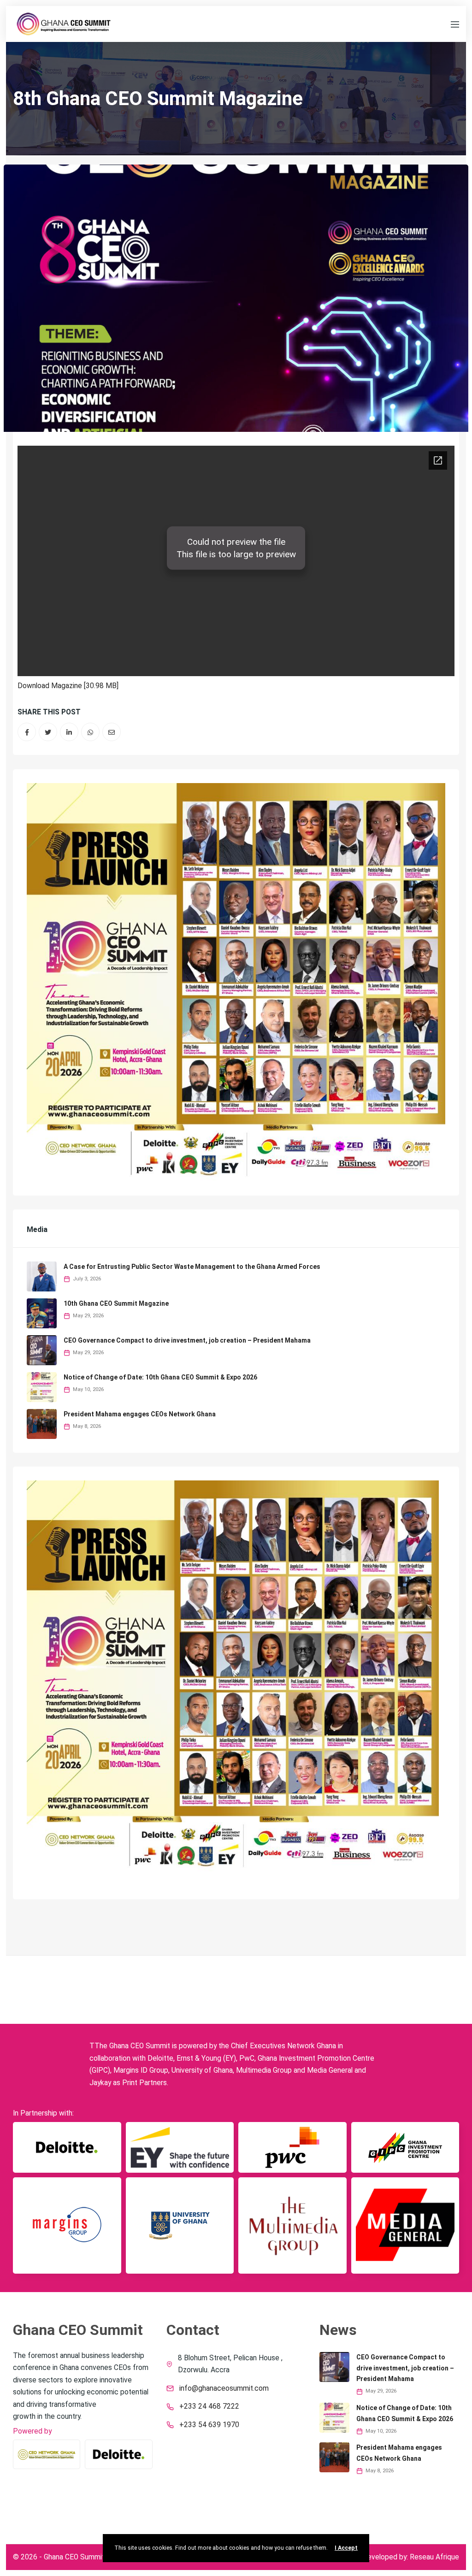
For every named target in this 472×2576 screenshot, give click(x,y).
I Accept (346, 2548)
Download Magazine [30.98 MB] (68, 686)
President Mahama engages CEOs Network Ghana (140, 1414)
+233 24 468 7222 (209, 2406)
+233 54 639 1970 (209, 2425)
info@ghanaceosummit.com (224, 2388)
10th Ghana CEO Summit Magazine (116, 1303)
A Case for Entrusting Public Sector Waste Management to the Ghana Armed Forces (192, 1267)
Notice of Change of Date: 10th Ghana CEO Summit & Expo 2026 (160, 1377)
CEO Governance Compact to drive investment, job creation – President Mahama (187, 1340)
